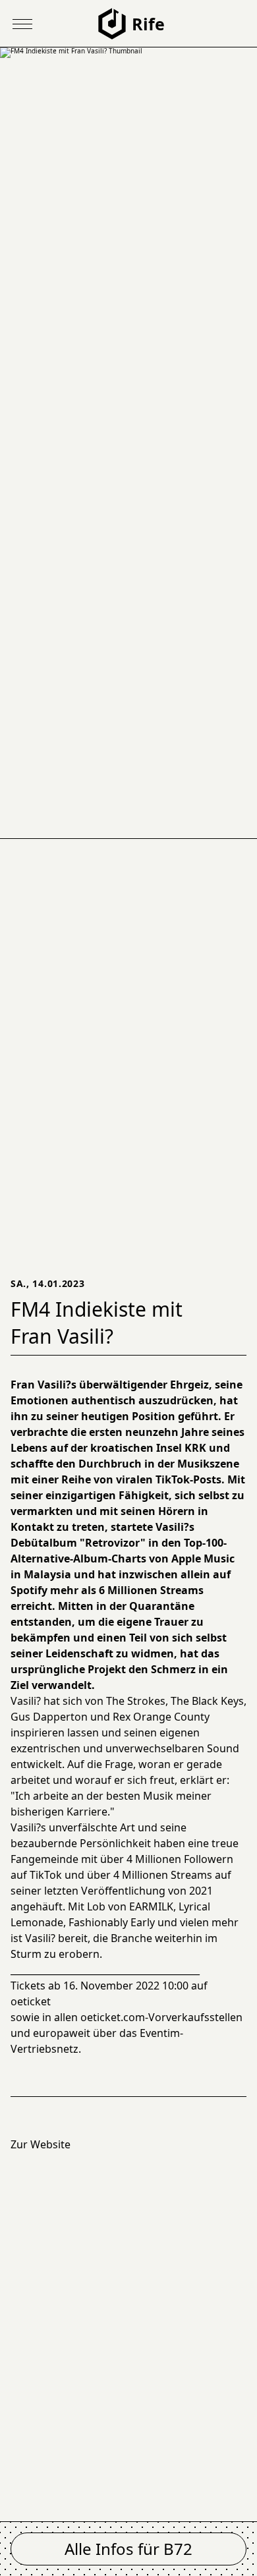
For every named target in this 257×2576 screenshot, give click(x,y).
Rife (148, 24)
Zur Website (41, 2144)
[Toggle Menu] (22, 24)
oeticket (31, 2001)
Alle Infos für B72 (128, 2549)
